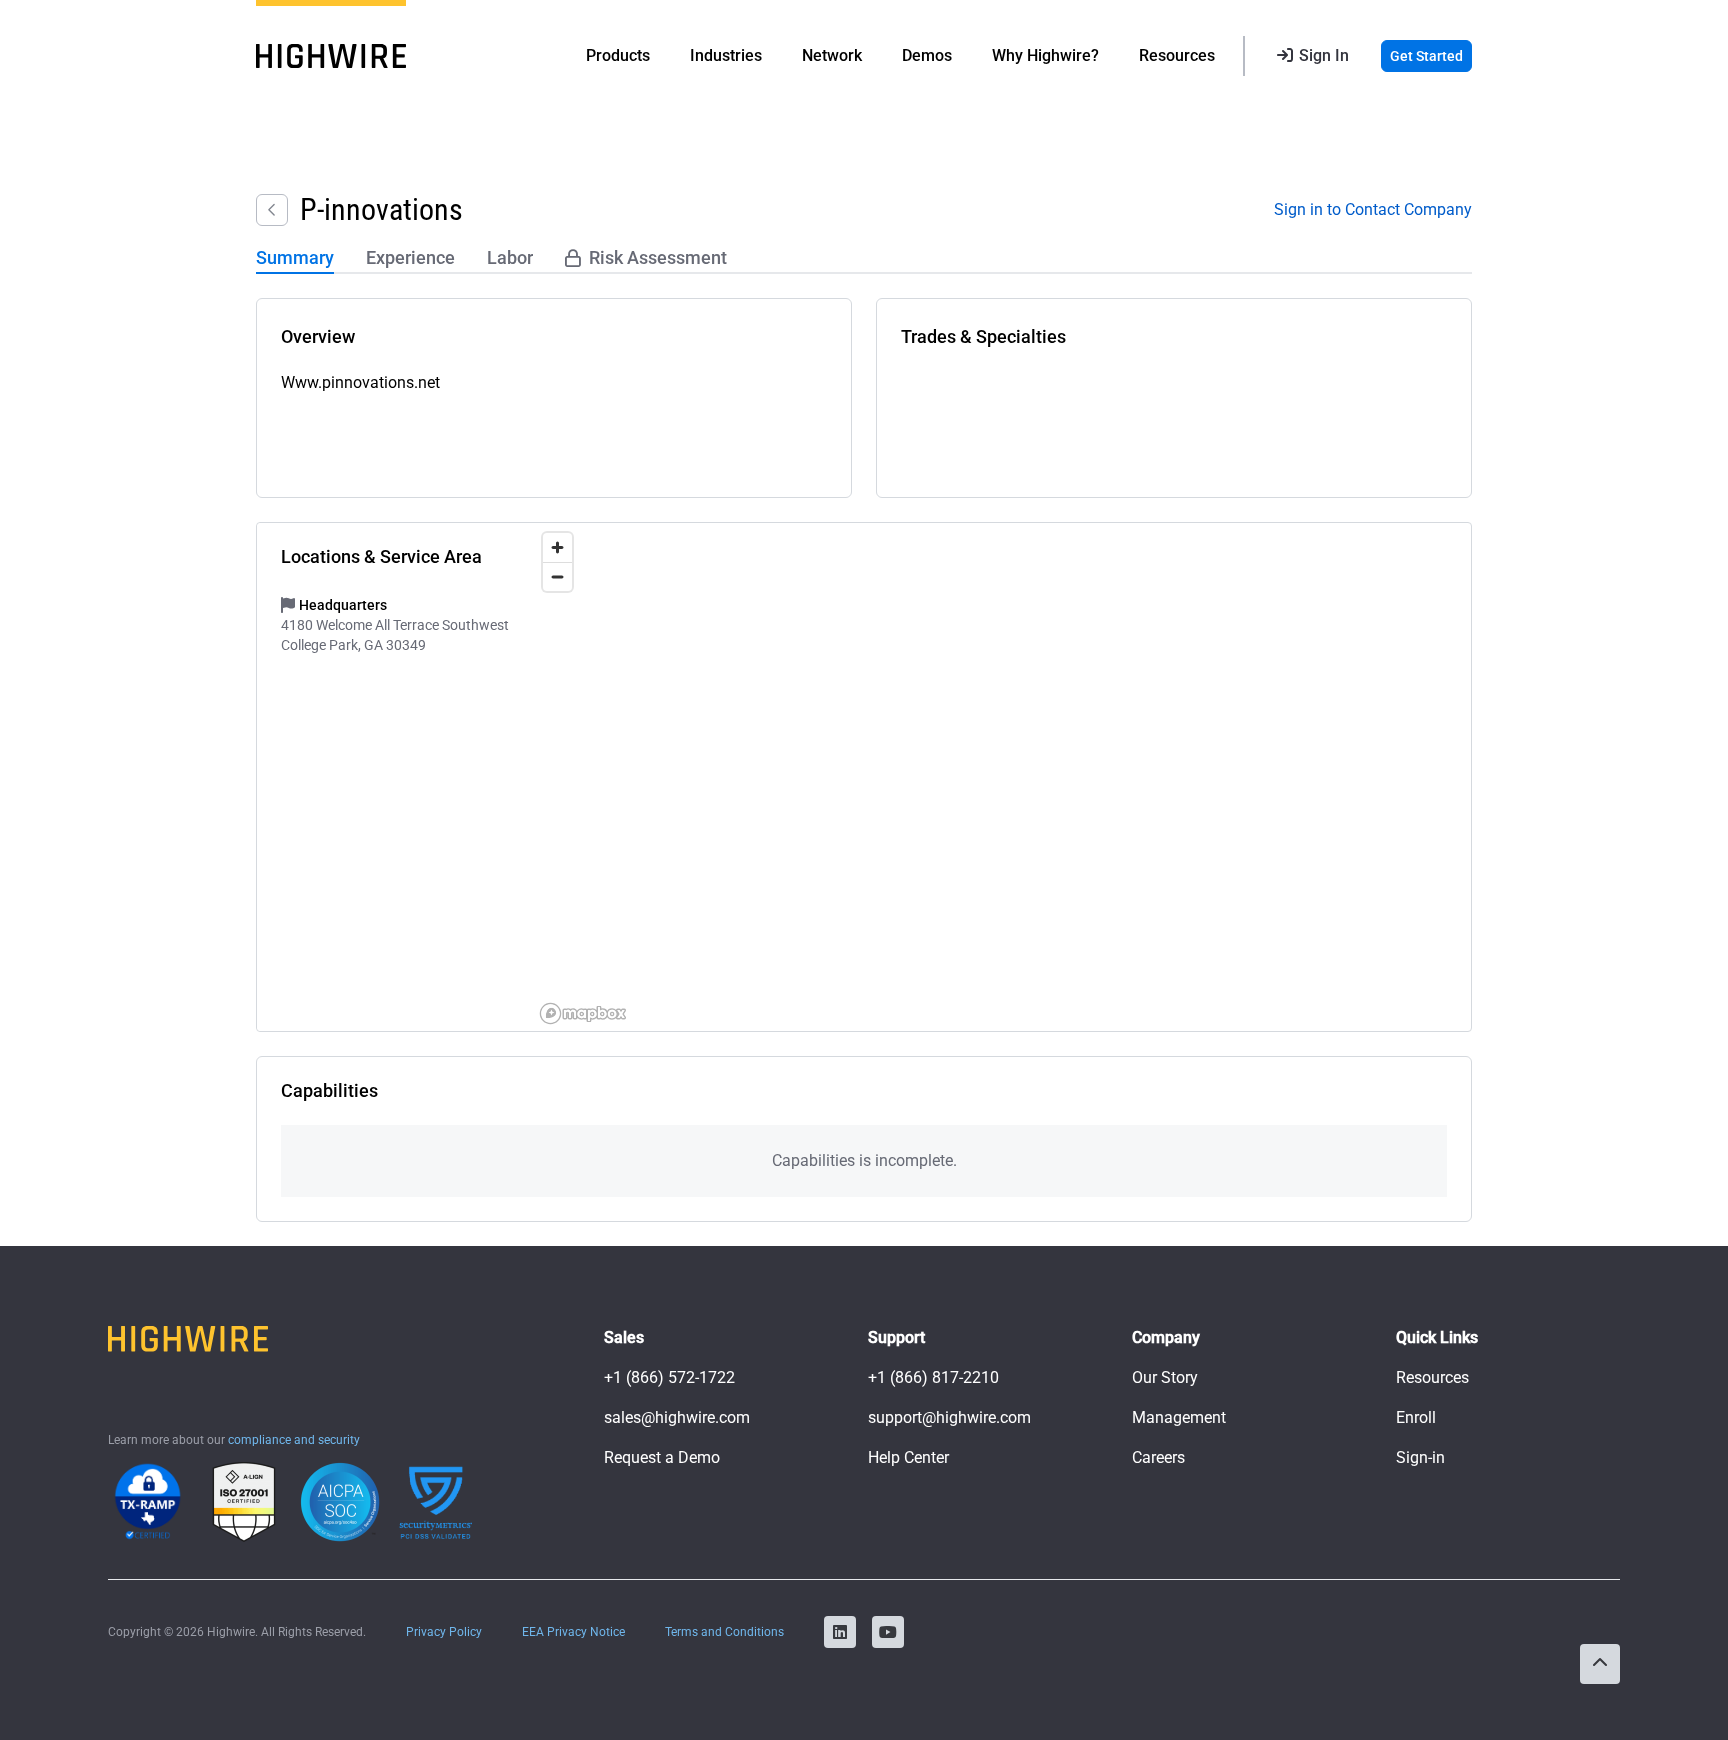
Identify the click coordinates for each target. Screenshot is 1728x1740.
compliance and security (294, 1440)
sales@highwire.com (677, 1417)
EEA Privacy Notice (573, 1632)
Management (1179, 1417)
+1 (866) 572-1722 (669, 1377)
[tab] (295, 259)
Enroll (1416, 1417)
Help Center (908, 1457)
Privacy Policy (444, 1632)
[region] (1002, 777)
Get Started (1426, 56)
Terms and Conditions (724, 1632)
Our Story (1165, 1377)
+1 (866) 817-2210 (933, 1377)
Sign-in (1420, 1457)
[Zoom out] (557, 576)
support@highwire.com (949, 1417)
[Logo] (331, 56)
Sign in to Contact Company (1373, 209)
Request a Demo (662, 1457)
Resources (1432, 1377)
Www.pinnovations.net (360, 382)
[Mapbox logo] (583, 1013)
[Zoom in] (557, 547)
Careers (1158, 1457)
